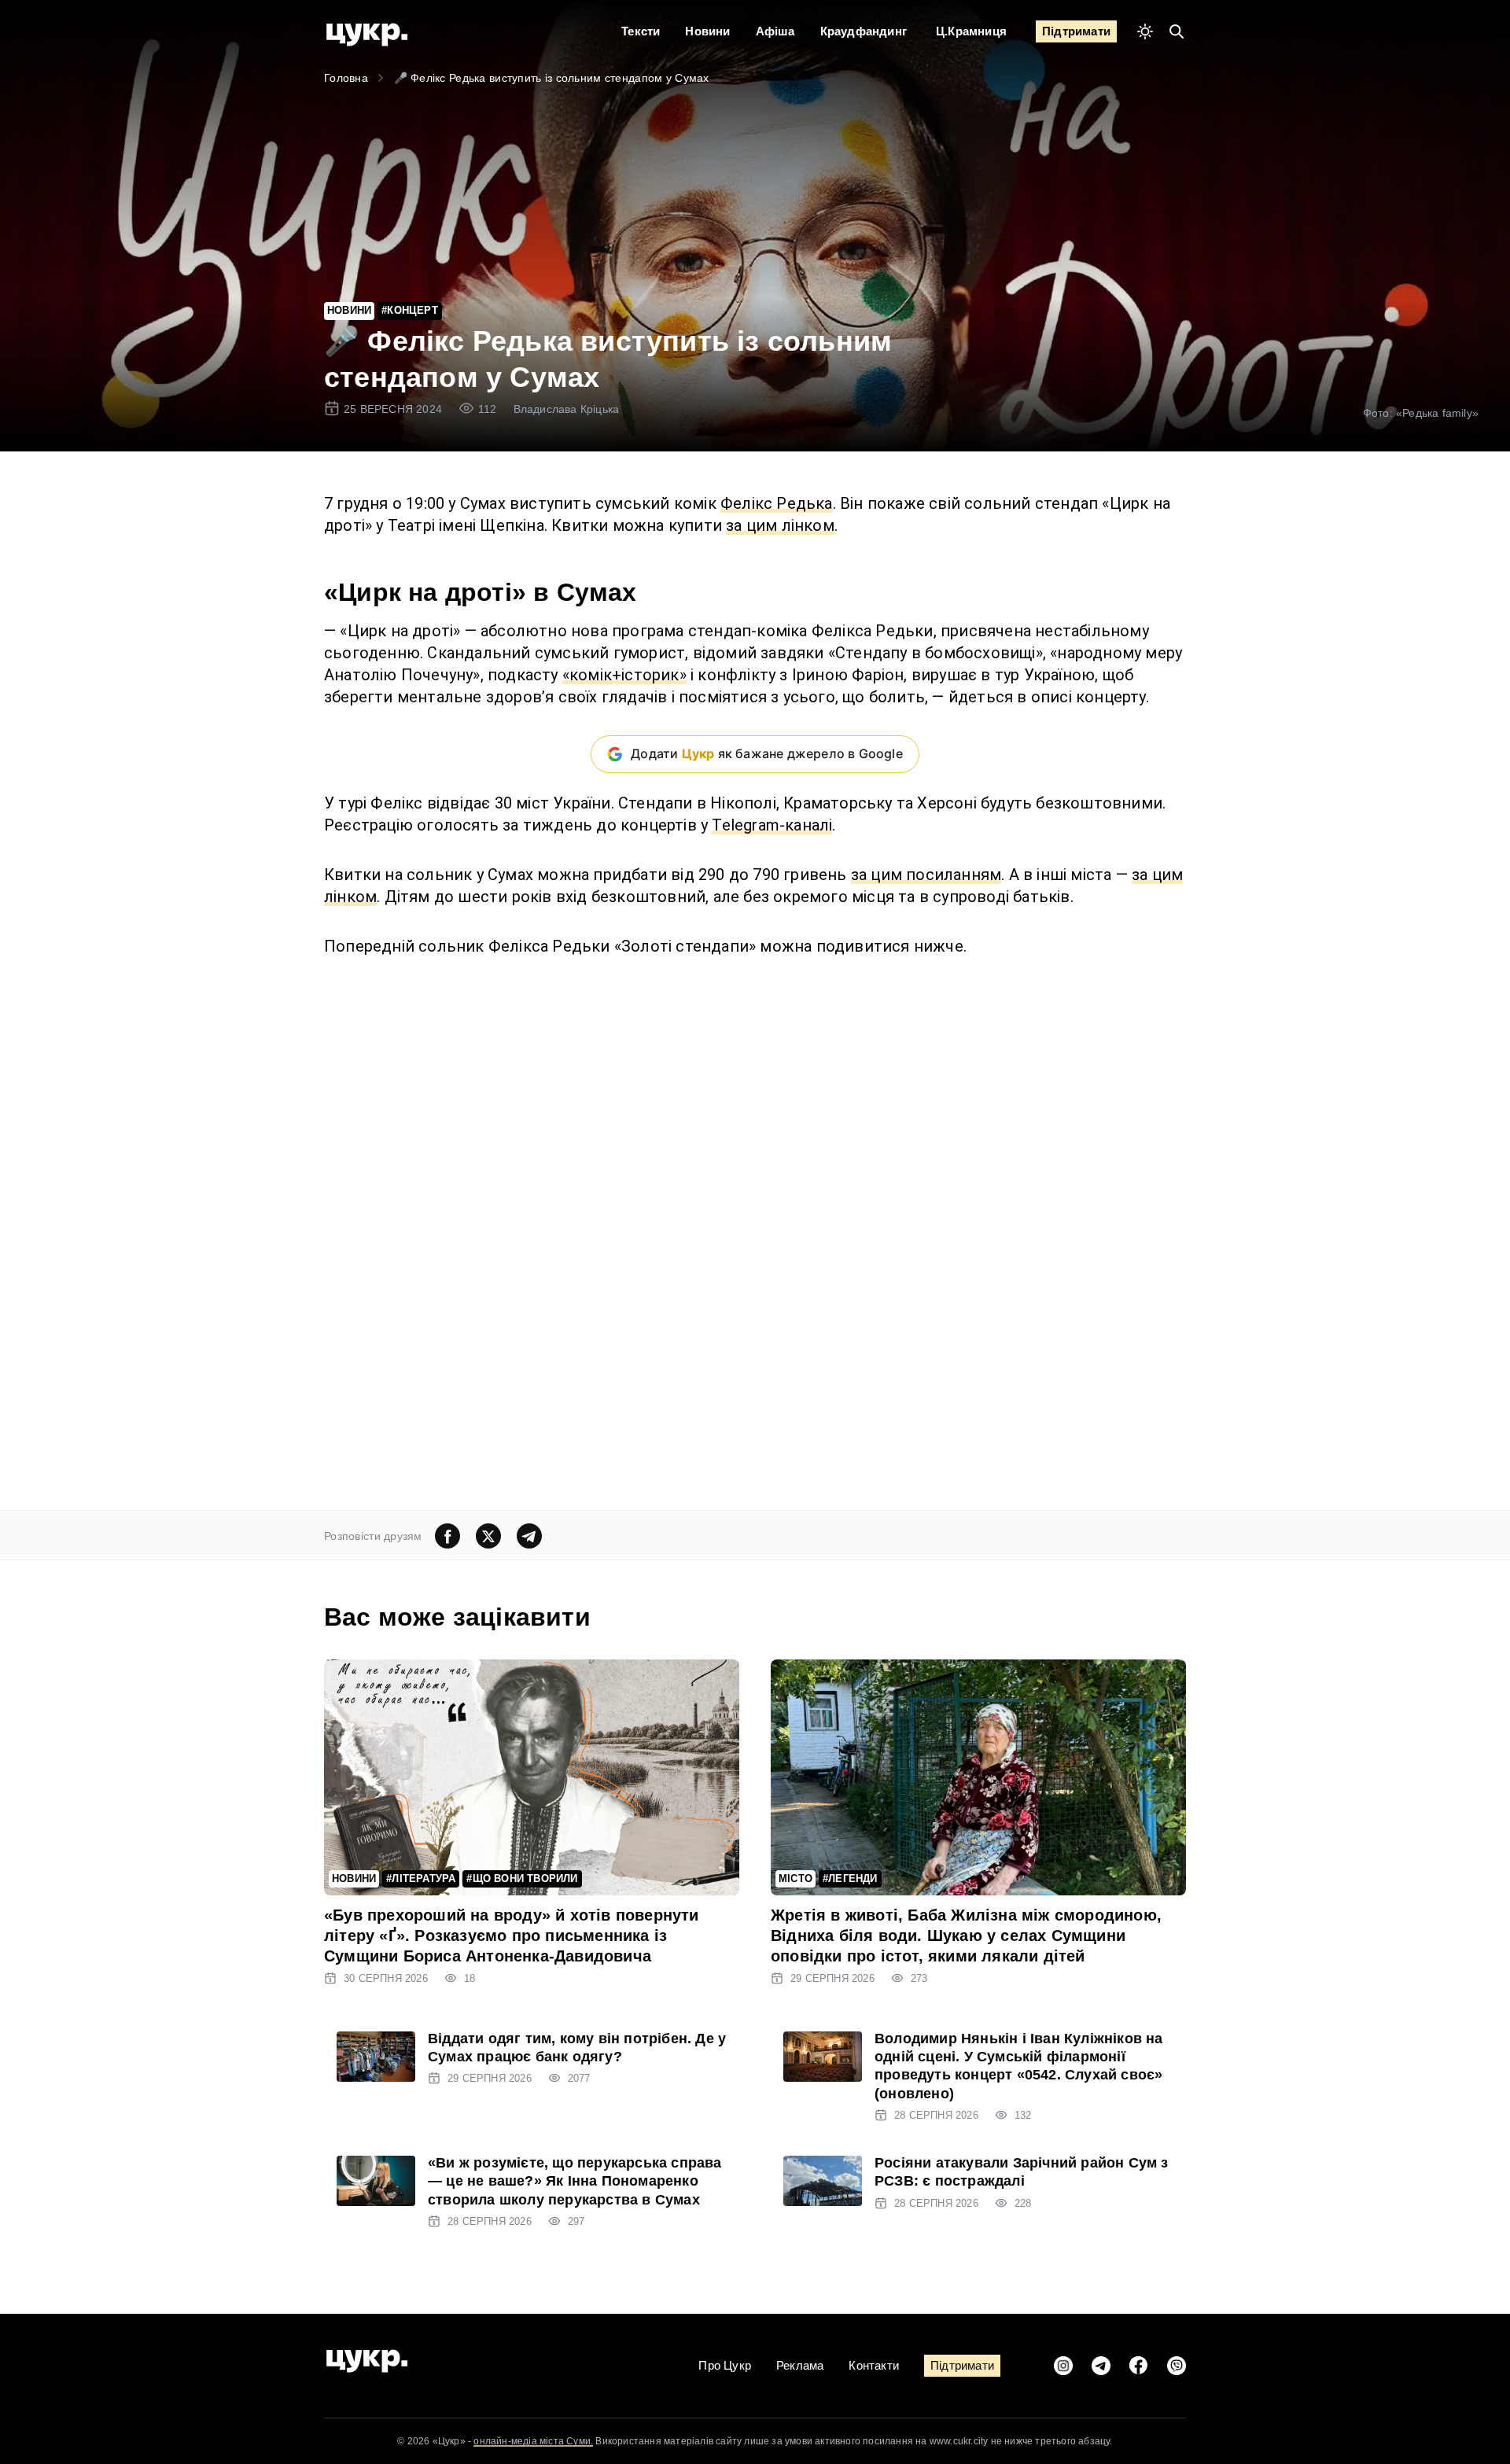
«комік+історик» (624, 675)
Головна (346, 78)
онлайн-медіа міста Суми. (533, 2441)
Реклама (800, 2365)
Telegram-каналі (772, 825)
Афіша (775, 31)
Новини (707, 31)
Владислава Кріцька (567, 409)
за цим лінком (780, 525)
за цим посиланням (926, 875)
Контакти (874, 2365)
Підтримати (1076, 31)
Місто (796, 1878)
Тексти (641, 31)
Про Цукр (725, 2365)
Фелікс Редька (777, 503)
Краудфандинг (864, 31)
